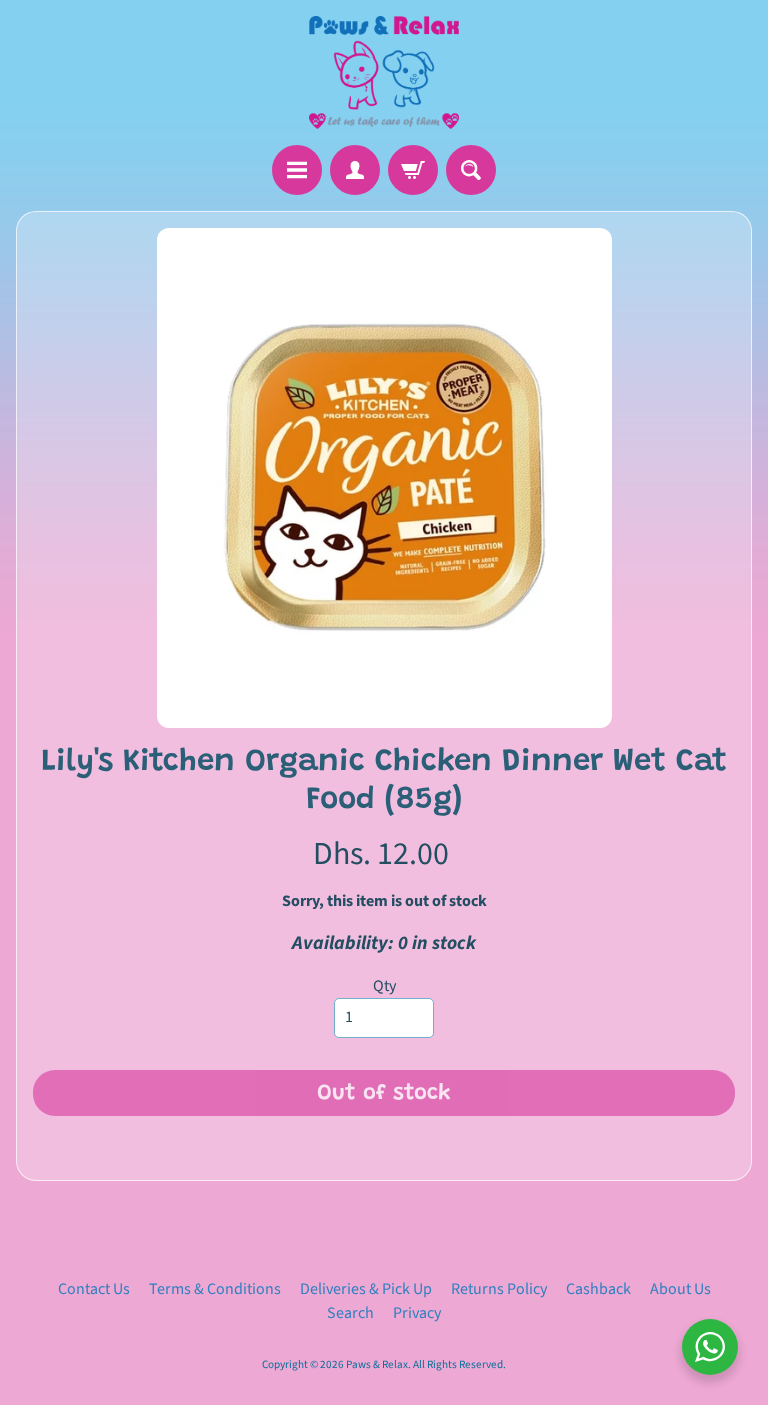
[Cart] (413, 170)
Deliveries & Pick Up (366, 1289)
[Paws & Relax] (384, 72)
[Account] (355, 170)
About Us (680, 1289)
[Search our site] (471, 170)
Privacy (417, 1313)
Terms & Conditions (215, 1289)
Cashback (598, 1289)
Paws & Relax (377, 1364)
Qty (384, 986)
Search (350, 1313)
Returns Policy (499, 1289)
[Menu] (297, 170)
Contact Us (94, 1289)
